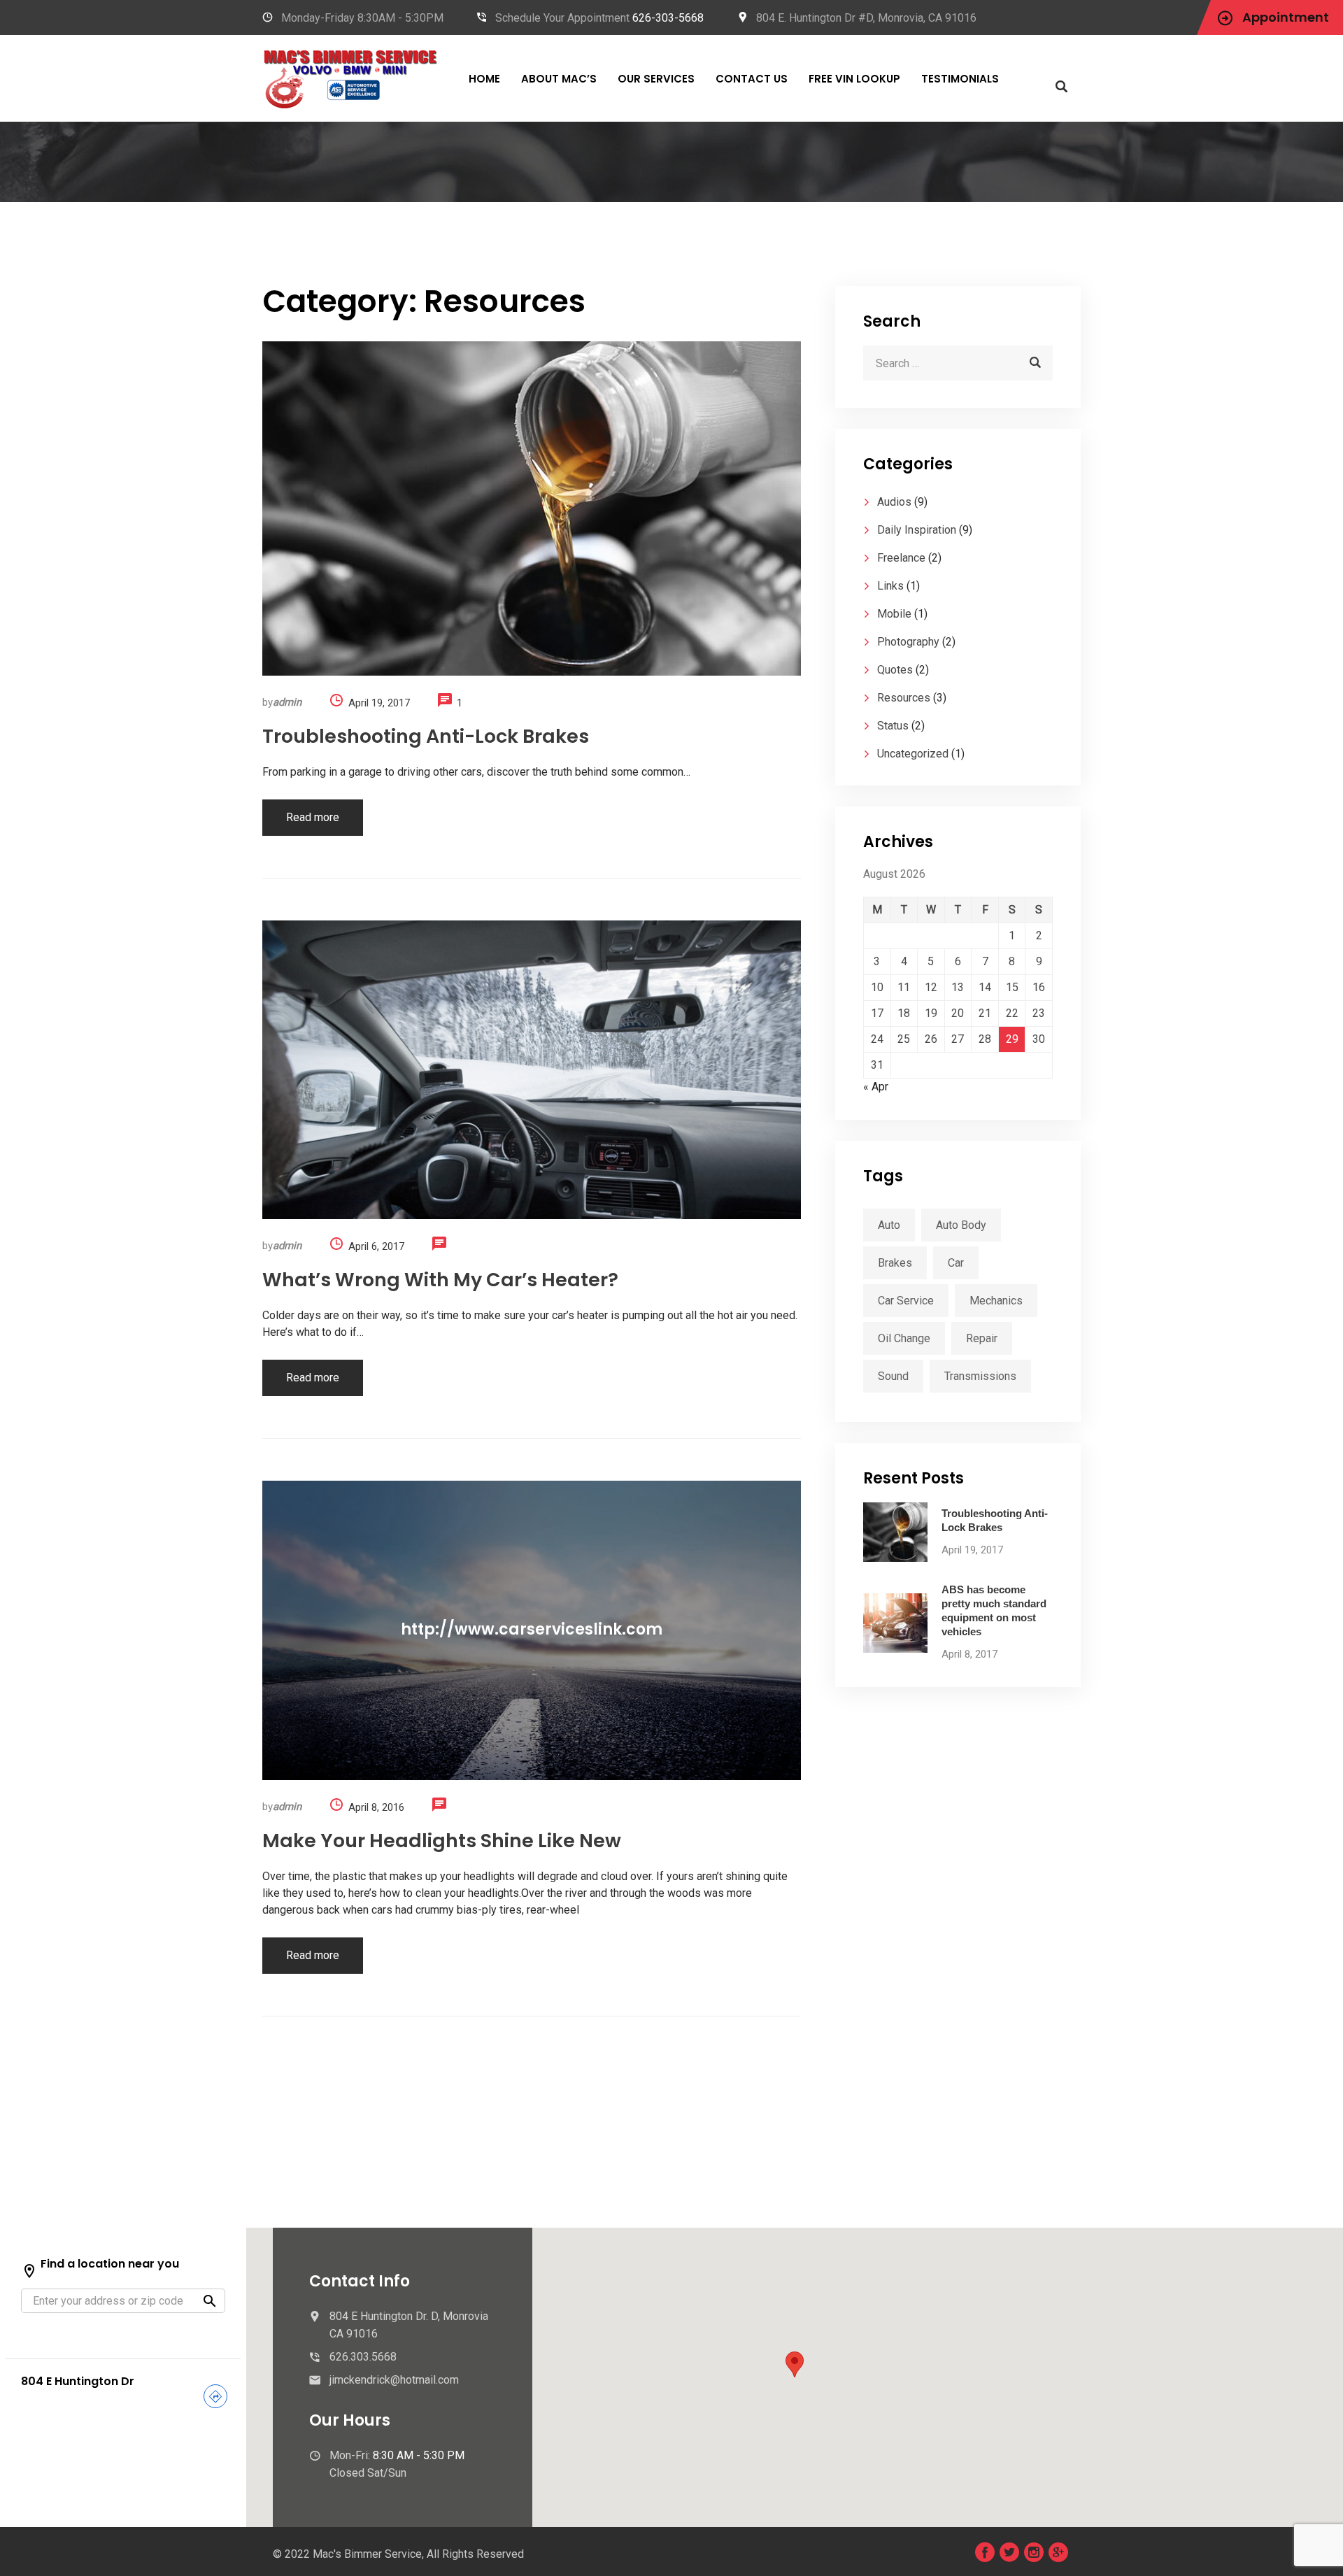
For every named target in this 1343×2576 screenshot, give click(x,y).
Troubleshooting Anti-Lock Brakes (426, 736)
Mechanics (996, 1301)
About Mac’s (559, 79)
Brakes (895, 1263)
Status (893, 726)
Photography (908, 642)
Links (890, 586)
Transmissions (980, 1376)
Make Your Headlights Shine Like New (442, 1841)
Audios (894, 502)
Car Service (906, 1301)
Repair (982, 1338)
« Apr (876, 1087)
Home (484, 79)
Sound (893, 1376)
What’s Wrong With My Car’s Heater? (440, 1280)
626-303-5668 (668, 18)
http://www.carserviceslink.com (532, 1630)
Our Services (656, 79)
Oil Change (904, 1338)
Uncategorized (913, 754)
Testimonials (960, 79)
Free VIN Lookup (854, 79)
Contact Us (752, 79)
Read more (313, 817)
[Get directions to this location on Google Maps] (215, 2399)
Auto (889, 1225)
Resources (904, 698)
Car (956, 1263)
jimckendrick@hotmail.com (394, 2380)
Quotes (895, 670)
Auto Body (961, 1225)
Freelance (901, 558)
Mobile (894, 614)
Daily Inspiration (917, 530)
